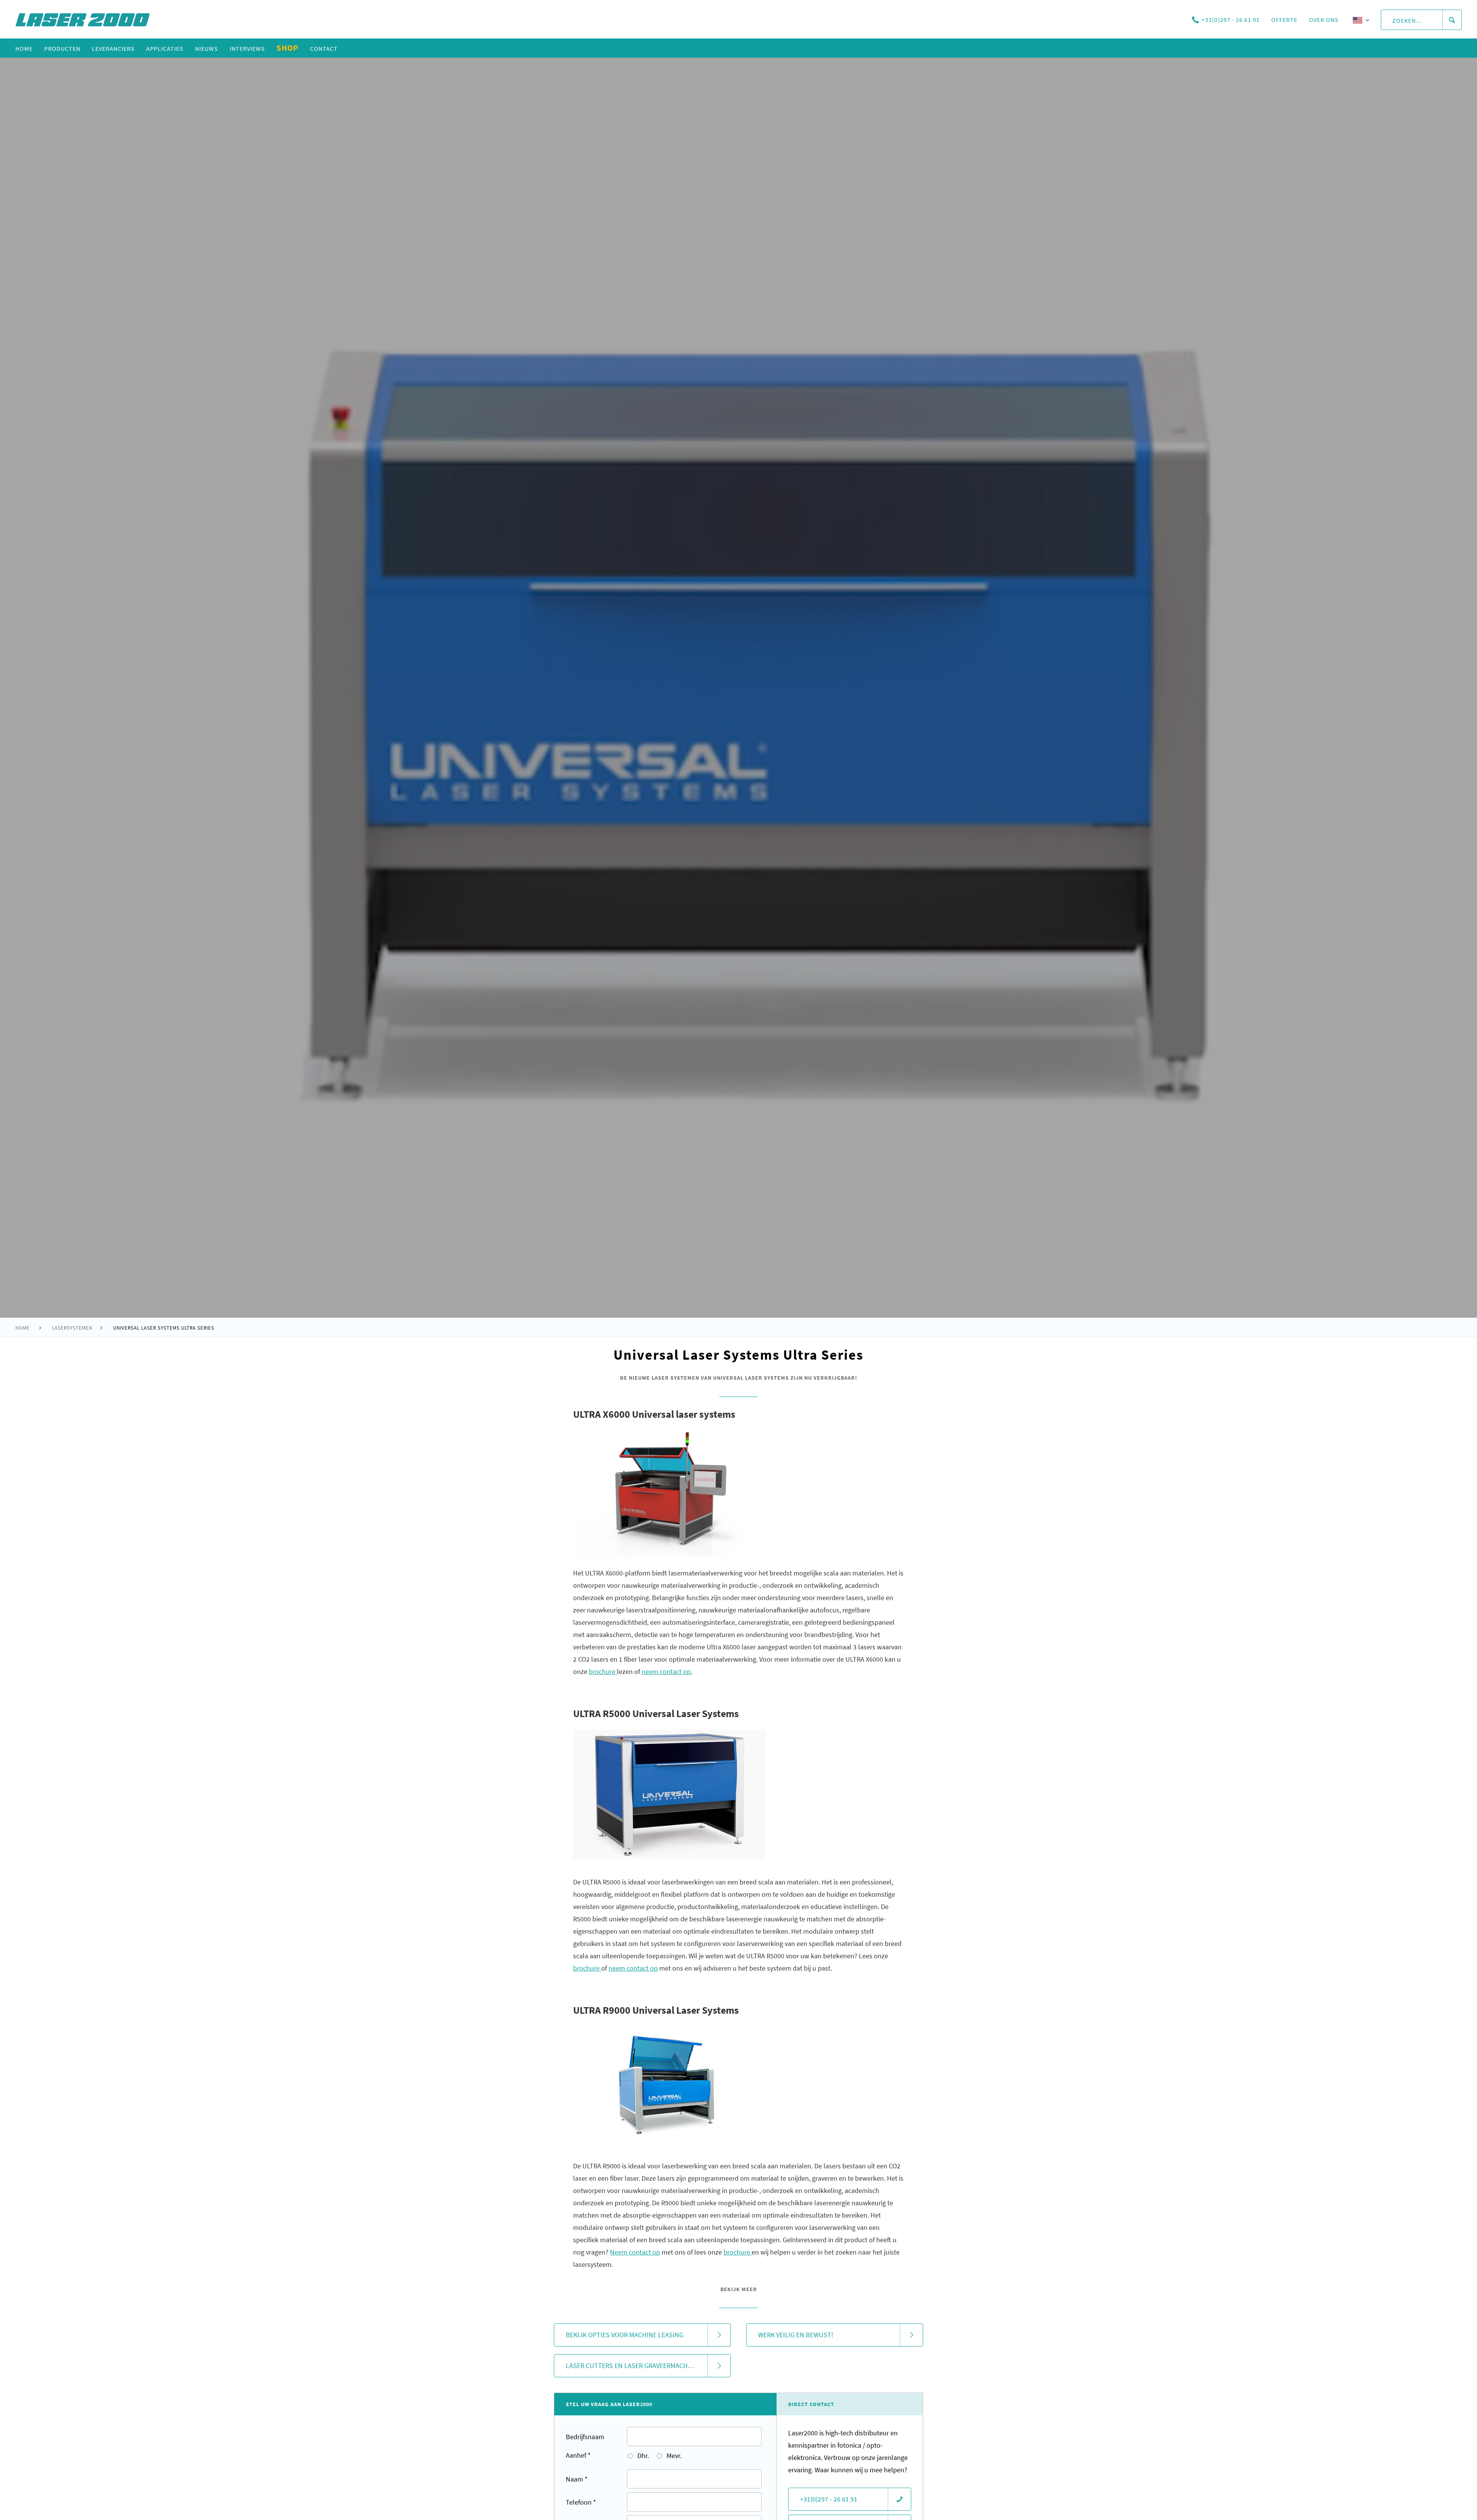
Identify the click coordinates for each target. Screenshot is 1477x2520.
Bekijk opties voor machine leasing (625, 2335)
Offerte (1284, 20)
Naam (577, 2479)
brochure (738, 2252)
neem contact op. (667, 1671)
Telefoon (581, 2502)
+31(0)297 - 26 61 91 (1231, 20)
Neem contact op (635, 2252)
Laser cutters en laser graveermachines (634, 2366)
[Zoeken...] (1452, 20)
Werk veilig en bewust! (796, 2335)
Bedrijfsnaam (585, 2437)
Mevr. (673, 2456)
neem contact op (633, 1968)
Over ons (1324, 20)
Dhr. (642, 2456)
